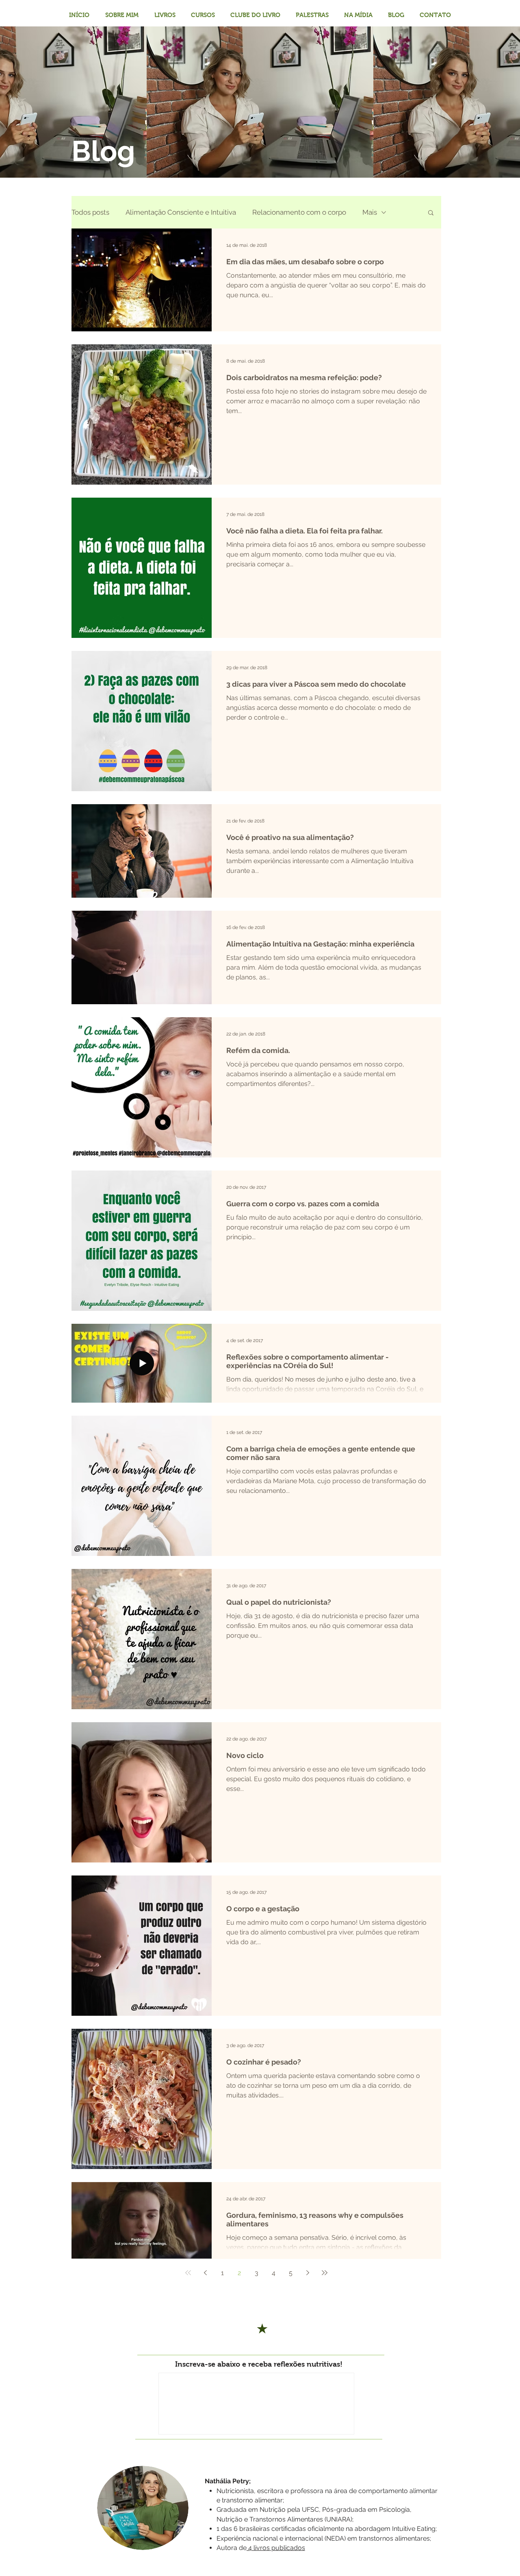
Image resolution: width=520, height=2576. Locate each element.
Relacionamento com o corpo (299, 212)
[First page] (188, 2273)
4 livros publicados (276, 2548)
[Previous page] (205, 2273)
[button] (431, 213)
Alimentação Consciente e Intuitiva (181, 212)
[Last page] (325, 2273)
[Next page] (308, 2273)
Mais (370, 212)
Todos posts (90, 212)
